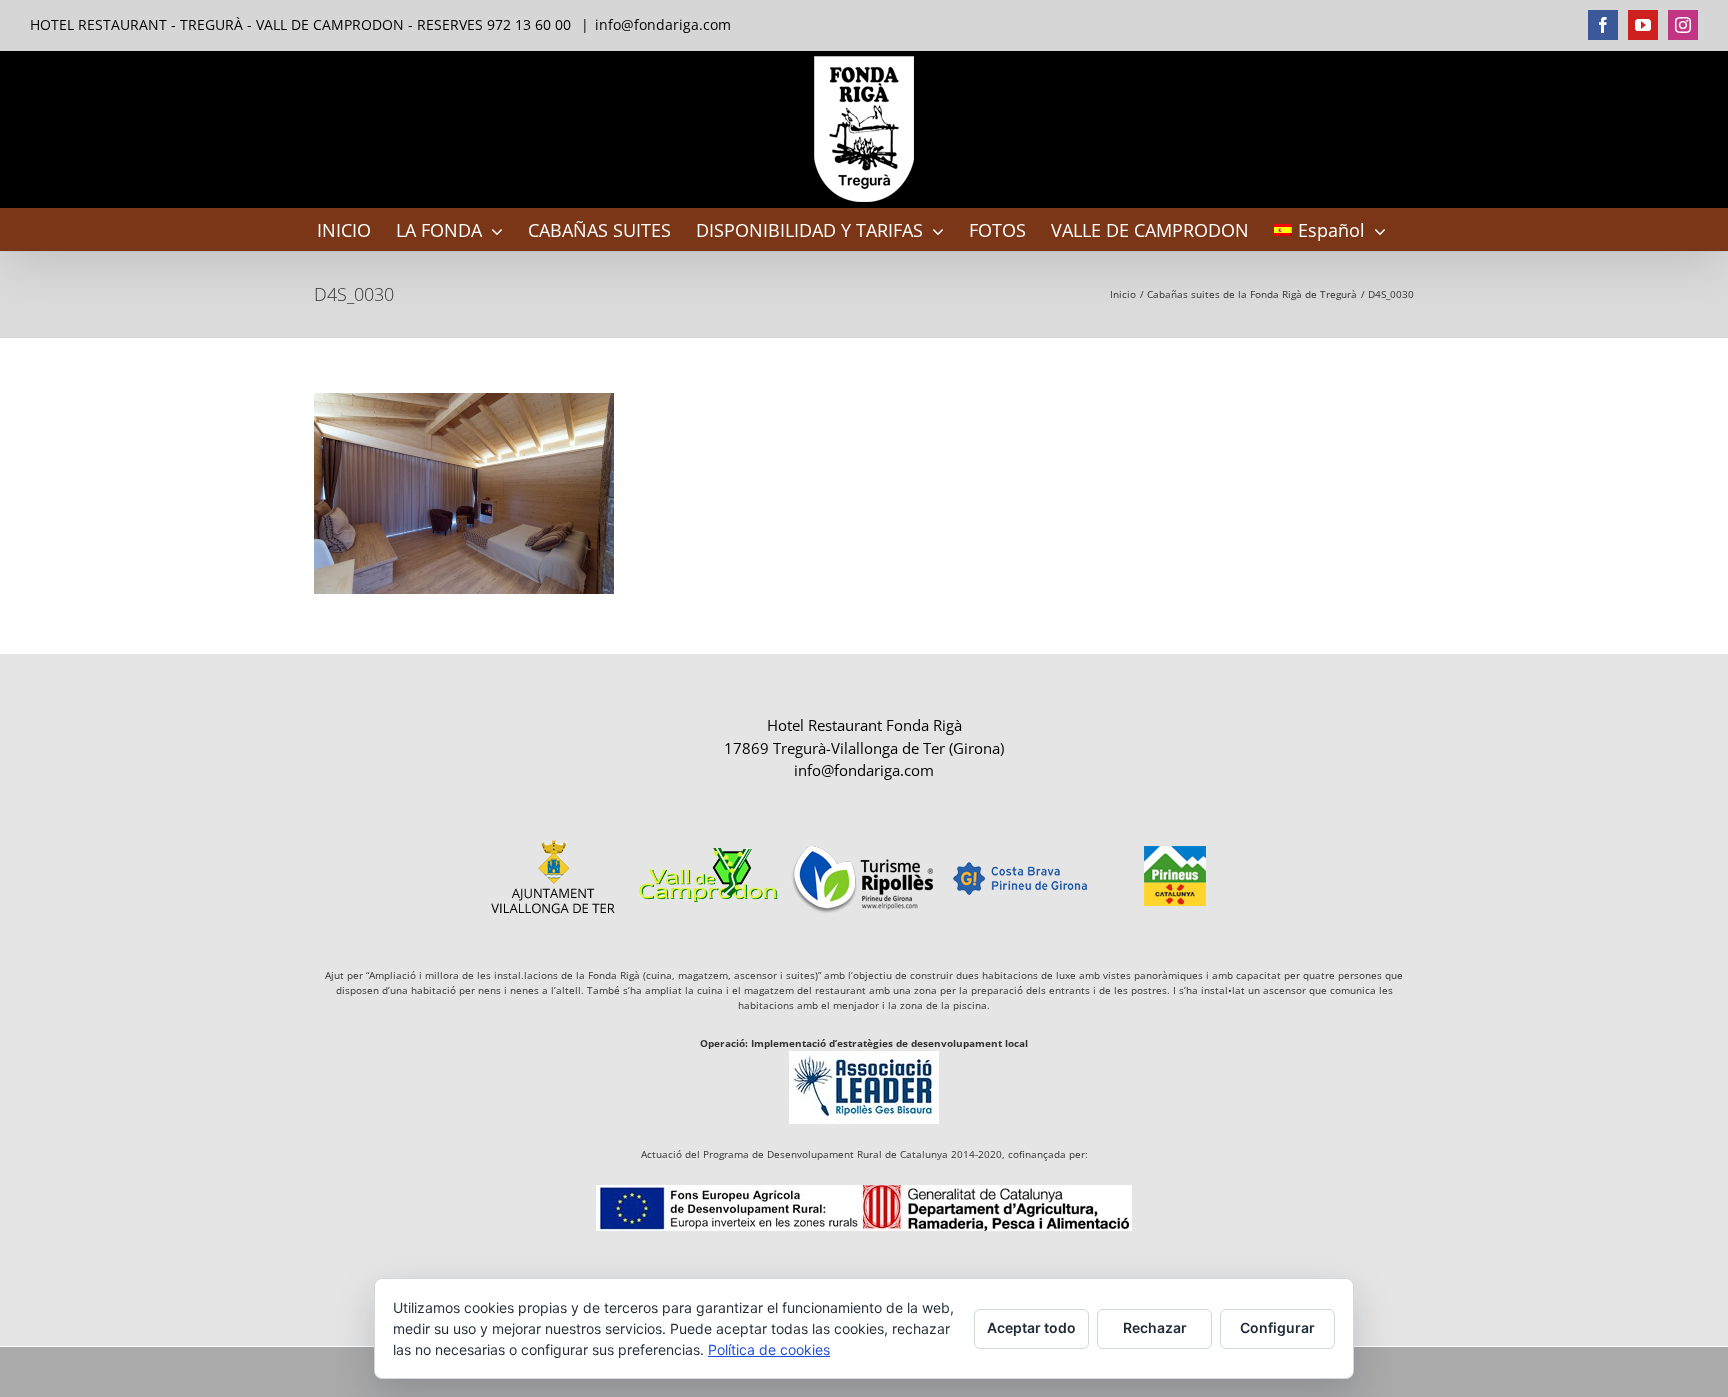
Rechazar (1155, 1327)
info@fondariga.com (663, 24)
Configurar (1277, 1327)
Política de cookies (769, 1349)
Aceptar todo (1031, 1327)
